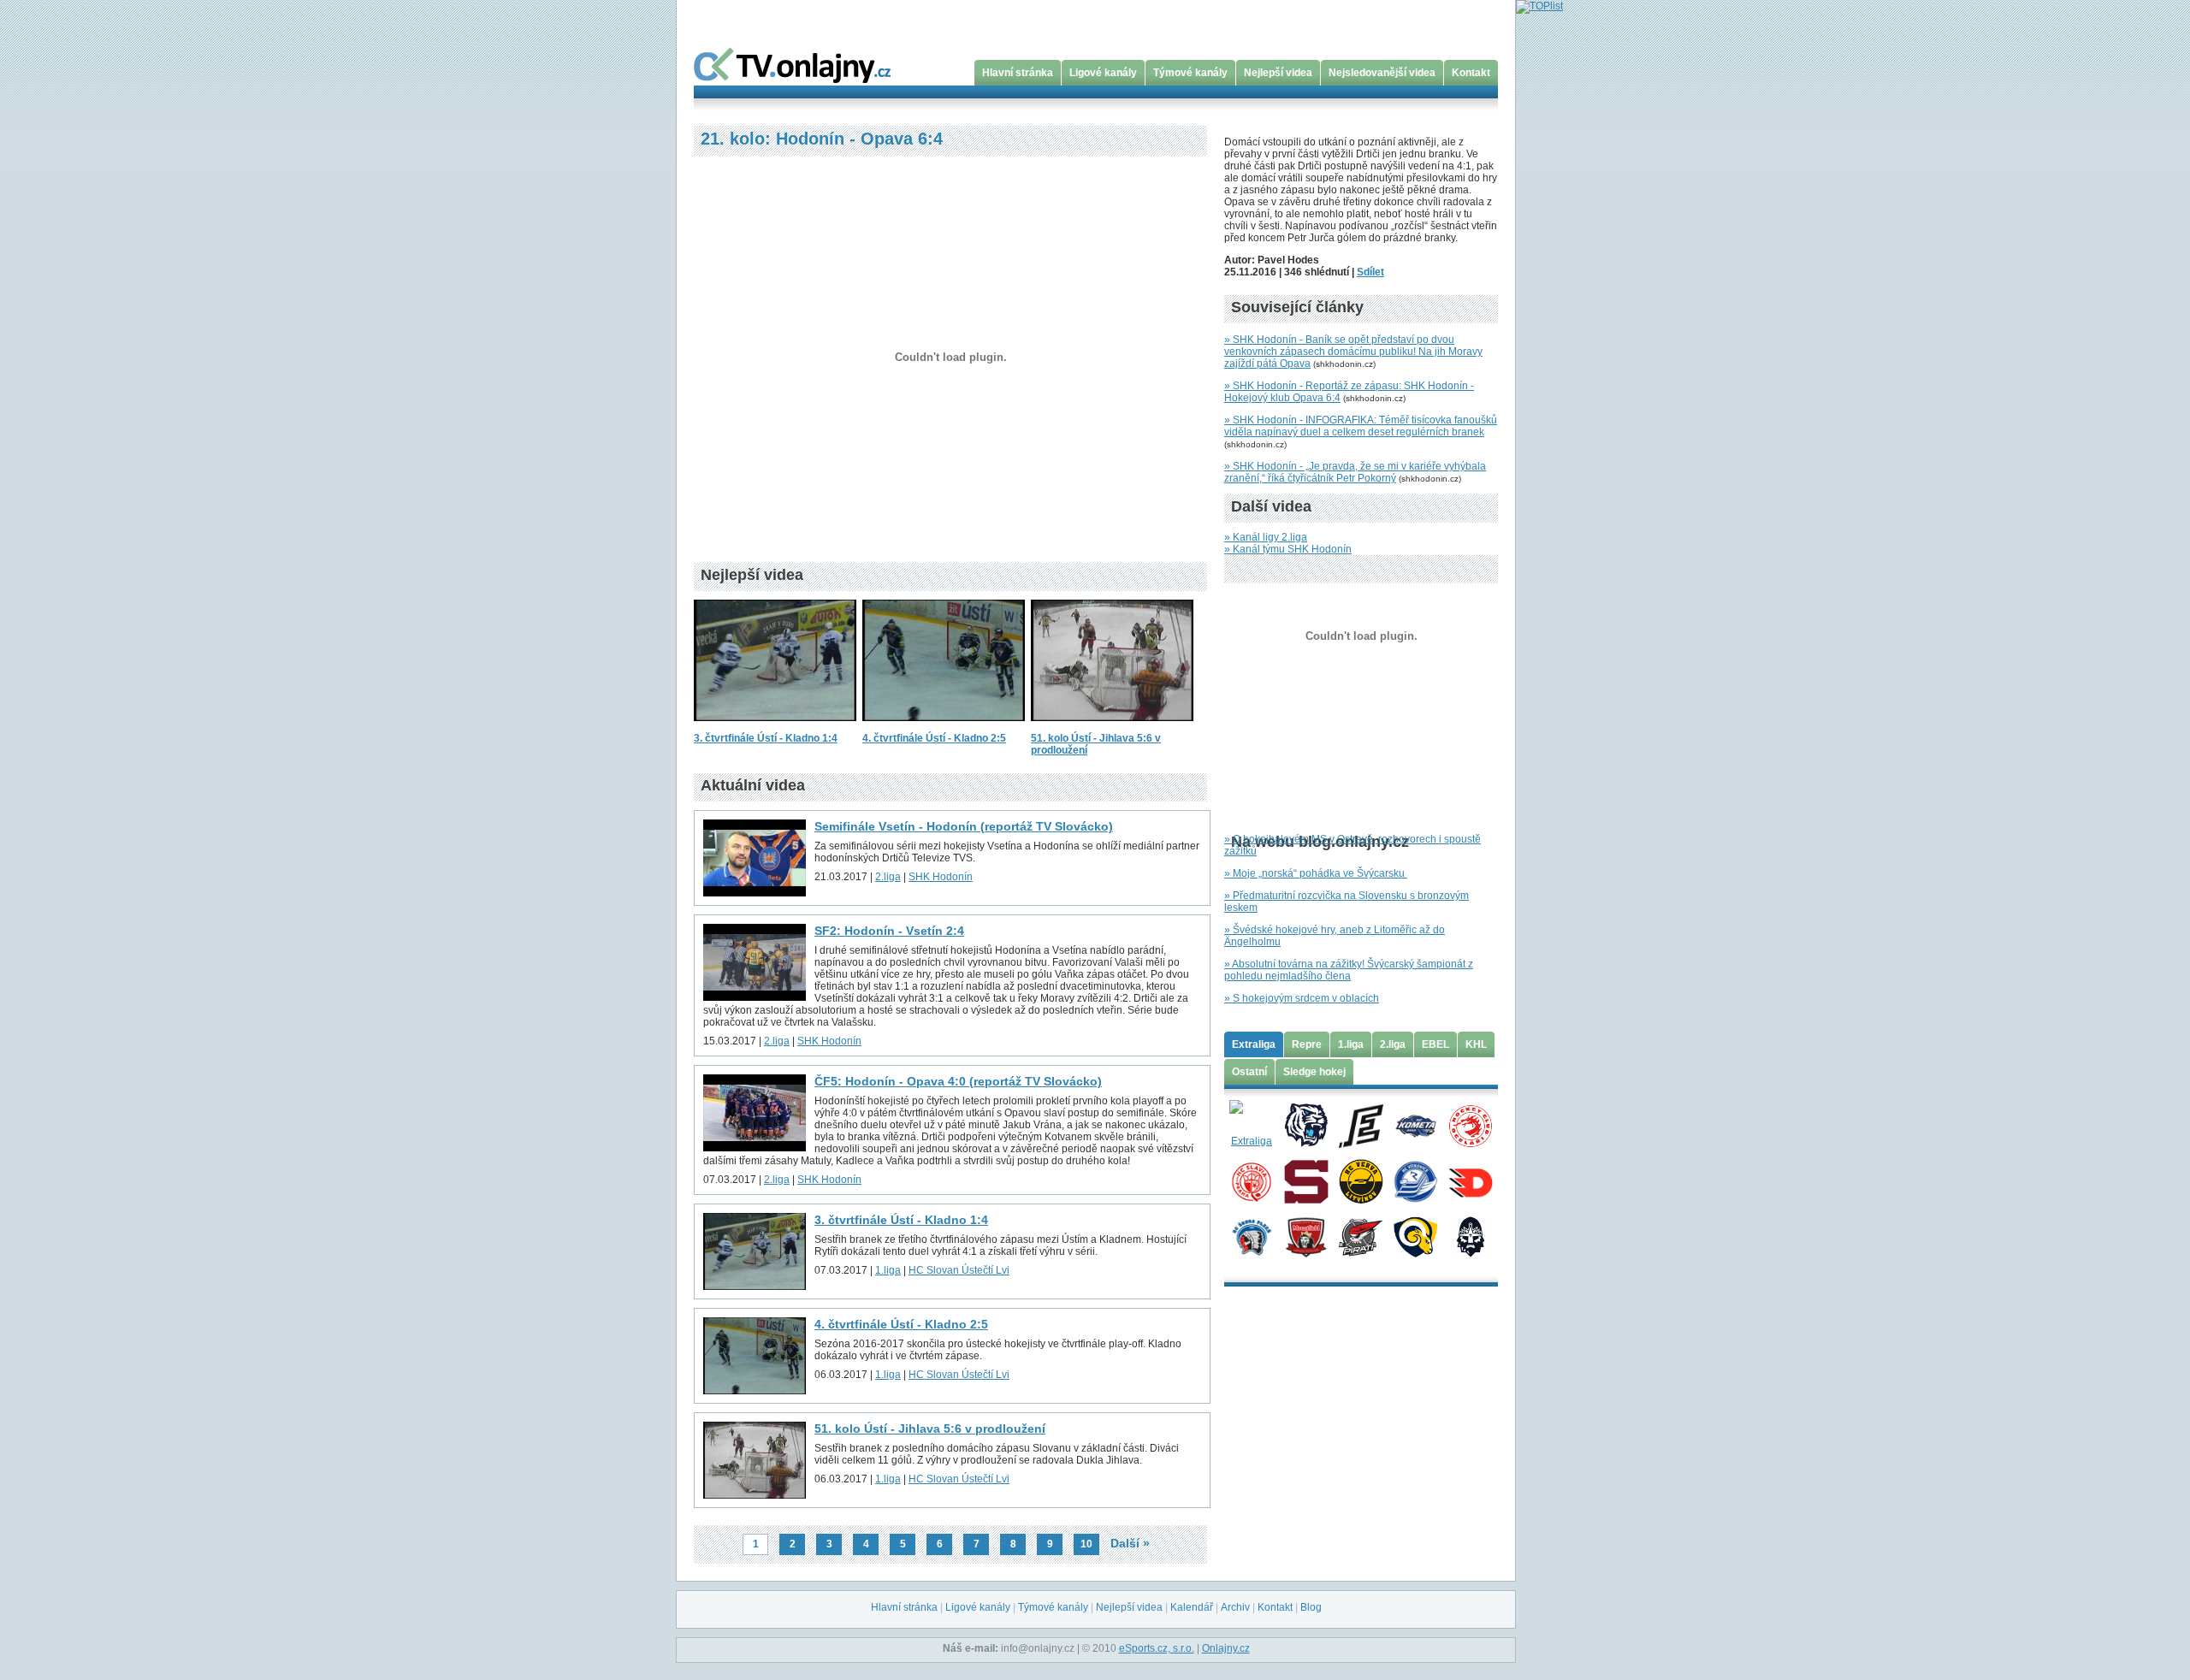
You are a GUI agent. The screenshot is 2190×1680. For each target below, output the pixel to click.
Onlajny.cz (1226, 1648)
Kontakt (1471, 73)
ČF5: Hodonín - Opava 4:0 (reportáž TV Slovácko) (958, 1081)
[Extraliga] (1251, 1125)
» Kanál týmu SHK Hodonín (1288, 549)
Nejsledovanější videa (1382, 73)
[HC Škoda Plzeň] (1251, 1236)
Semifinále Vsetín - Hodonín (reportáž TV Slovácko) (964, 826)
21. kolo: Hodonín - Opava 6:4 (822, 139)
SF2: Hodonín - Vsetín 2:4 (889, 931)
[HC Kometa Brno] (1415, 1125)
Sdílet (1370, 272)
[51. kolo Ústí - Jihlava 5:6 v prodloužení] (1112, 726)
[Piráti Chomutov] (1361, 1236)
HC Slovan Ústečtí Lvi (959, 1270)
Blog (1311, 1607)
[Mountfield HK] (1306, 1236)
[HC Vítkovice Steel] (1415, 1180)
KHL (1476, 1044)
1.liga (888, 1270)
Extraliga (1254, 1044)
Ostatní (1249, 1072)
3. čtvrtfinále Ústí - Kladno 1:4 (766, 738)
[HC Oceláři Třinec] (1470, 1125)
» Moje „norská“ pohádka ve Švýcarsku (1316, 873)
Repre (1307, 1044)
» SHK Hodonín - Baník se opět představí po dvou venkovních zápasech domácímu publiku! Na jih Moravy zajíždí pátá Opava (1353, 352)
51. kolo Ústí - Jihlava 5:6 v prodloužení (930, 1429)
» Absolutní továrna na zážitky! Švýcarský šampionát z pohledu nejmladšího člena (1349, 970)
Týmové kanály (1190, 73)
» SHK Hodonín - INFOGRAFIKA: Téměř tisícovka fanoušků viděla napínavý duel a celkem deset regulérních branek (1361, 426)
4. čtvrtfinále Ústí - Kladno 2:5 (934, 738)
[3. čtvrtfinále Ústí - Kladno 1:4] (775, 726)
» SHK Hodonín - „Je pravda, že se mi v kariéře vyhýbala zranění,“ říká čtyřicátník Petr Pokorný (1355, 472)
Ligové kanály (1103, 73)
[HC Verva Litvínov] (1361, 1180)
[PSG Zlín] (1415, 1236)
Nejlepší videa (1278, 73)
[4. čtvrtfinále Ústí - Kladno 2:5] (944, 726)
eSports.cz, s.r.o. (1157, 1648)
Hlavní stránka (1018, 73)
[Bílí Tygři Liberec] (1306, 1125)
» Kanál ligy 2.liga (1266, 537)
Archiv (1235, 1607)
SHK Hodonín (941, 877)
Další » (1130, 1543)
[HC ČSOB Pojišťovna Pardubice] (1470, 1180)
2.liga (888, 877)
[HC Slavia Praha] (1251, 1180)
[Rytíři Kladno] (1470, 1236)
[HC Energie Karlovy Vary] (1361, 1125)
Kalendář (1192, 1607)
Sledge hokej (1314, 1072)
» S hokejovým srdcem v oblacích (1302, 998)
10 (1086, 1544)
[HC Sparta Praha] (1306, 1180)
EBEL (1435, 1044)
